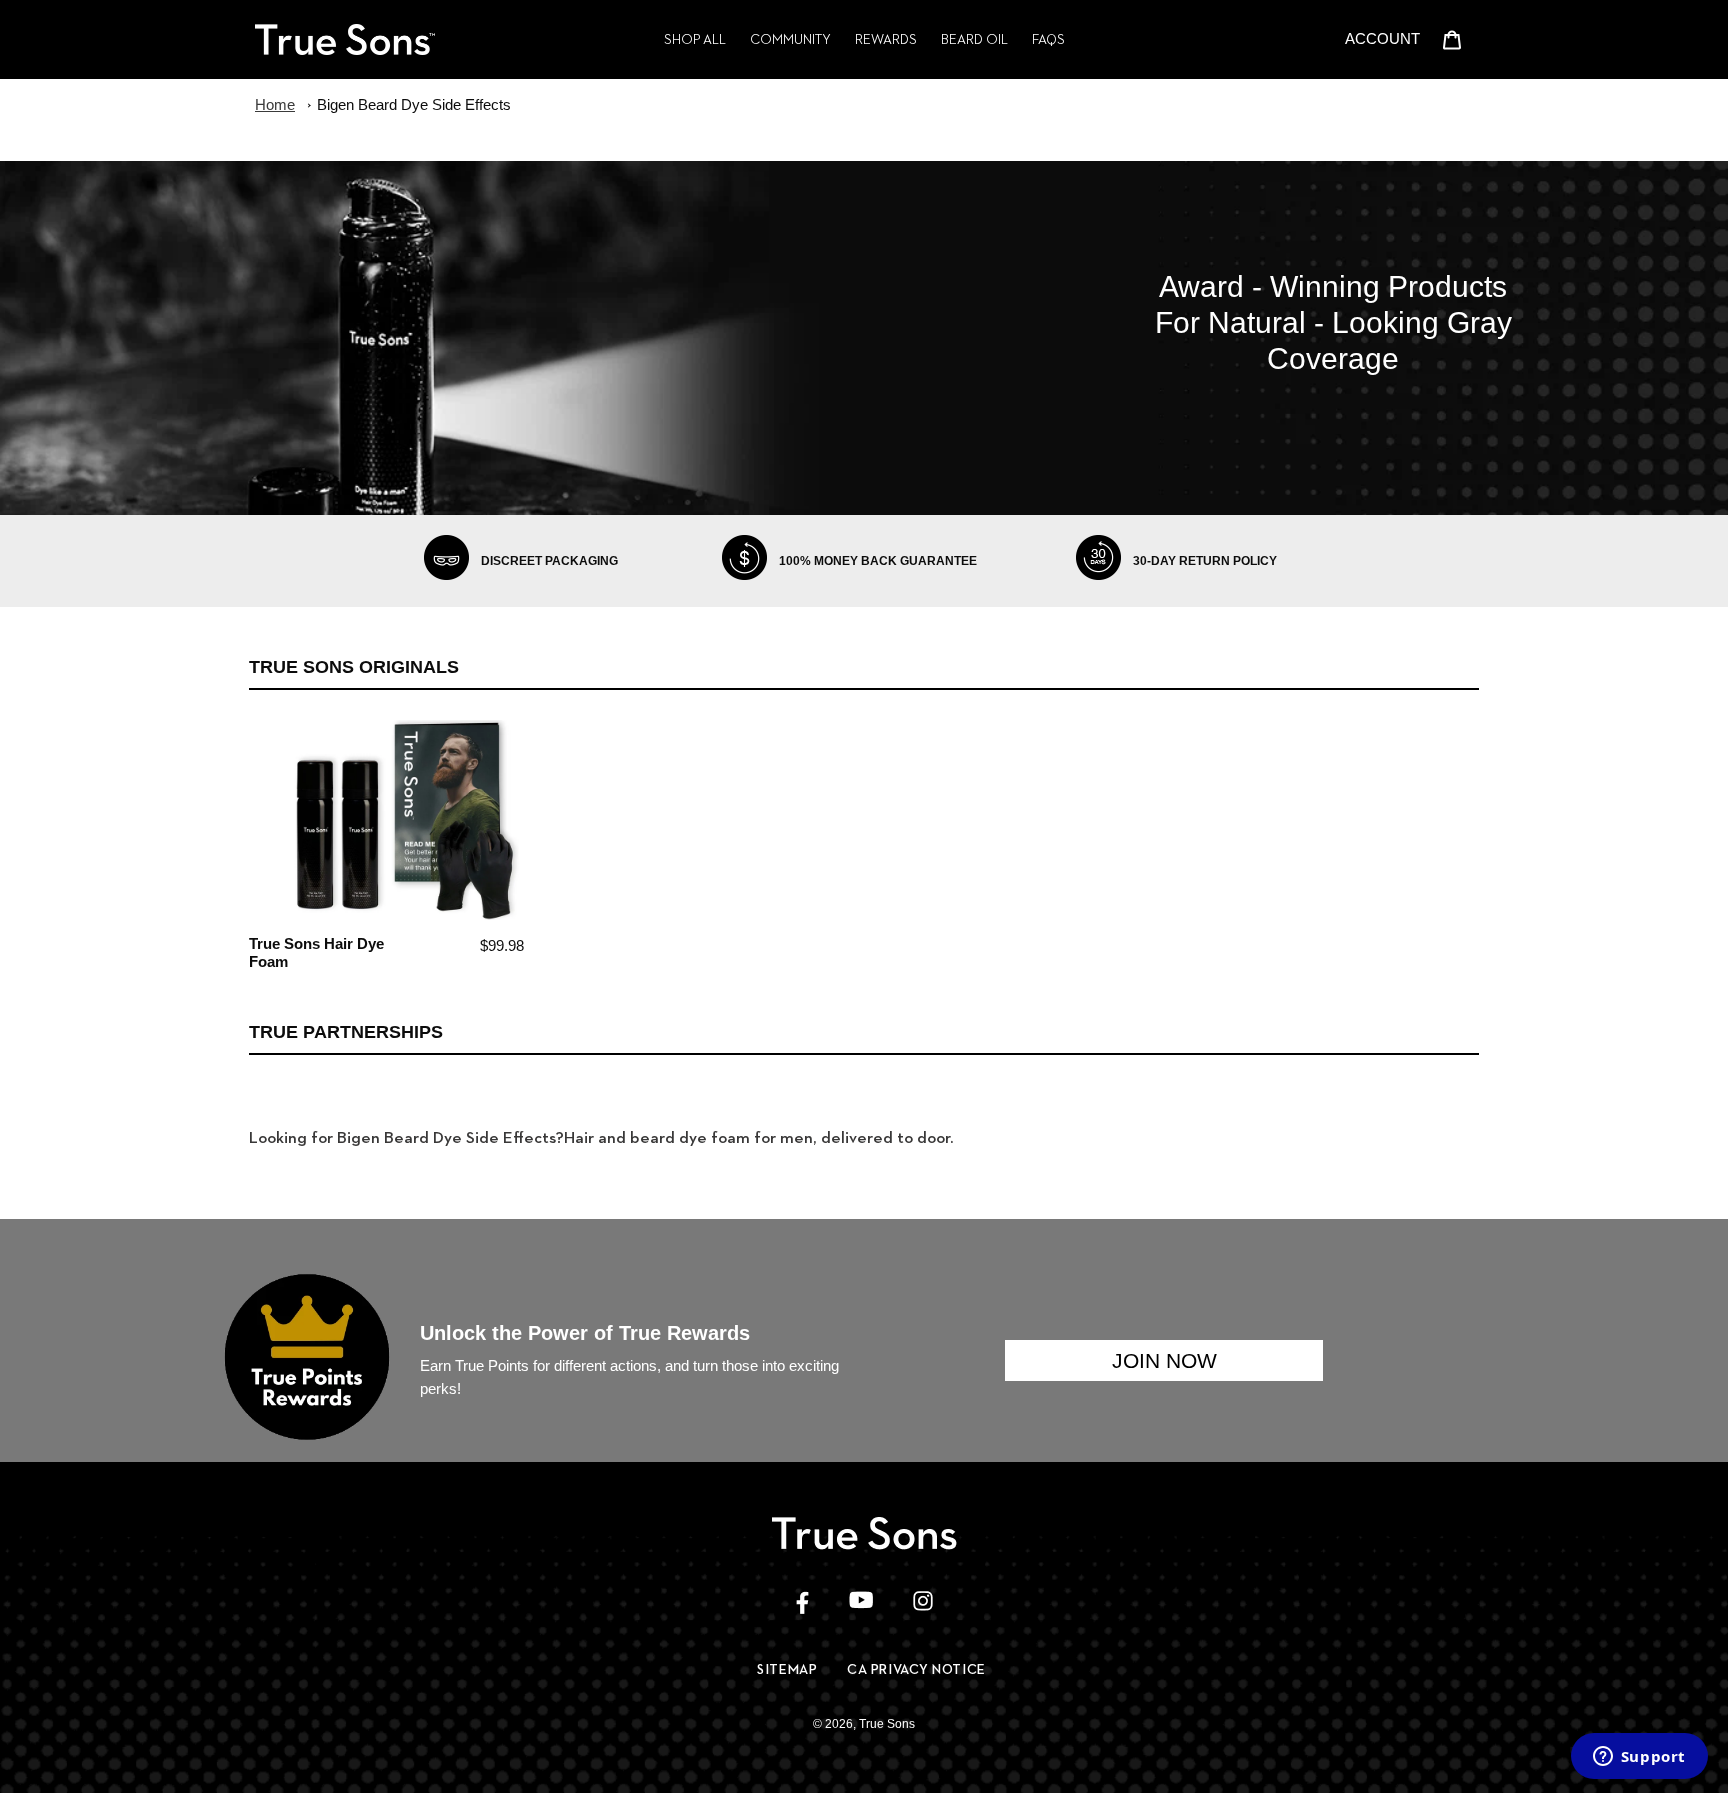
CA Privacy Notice (916, 1669)
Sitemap (787, 1669)
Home (275, 104)
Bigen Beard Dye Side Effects (414, 104)
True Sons (887, 1724)
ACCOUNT (1388, 38)
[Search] (1328, 39)
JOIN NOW (1164, 1360)
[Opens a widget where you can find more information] (1639, 1758)
